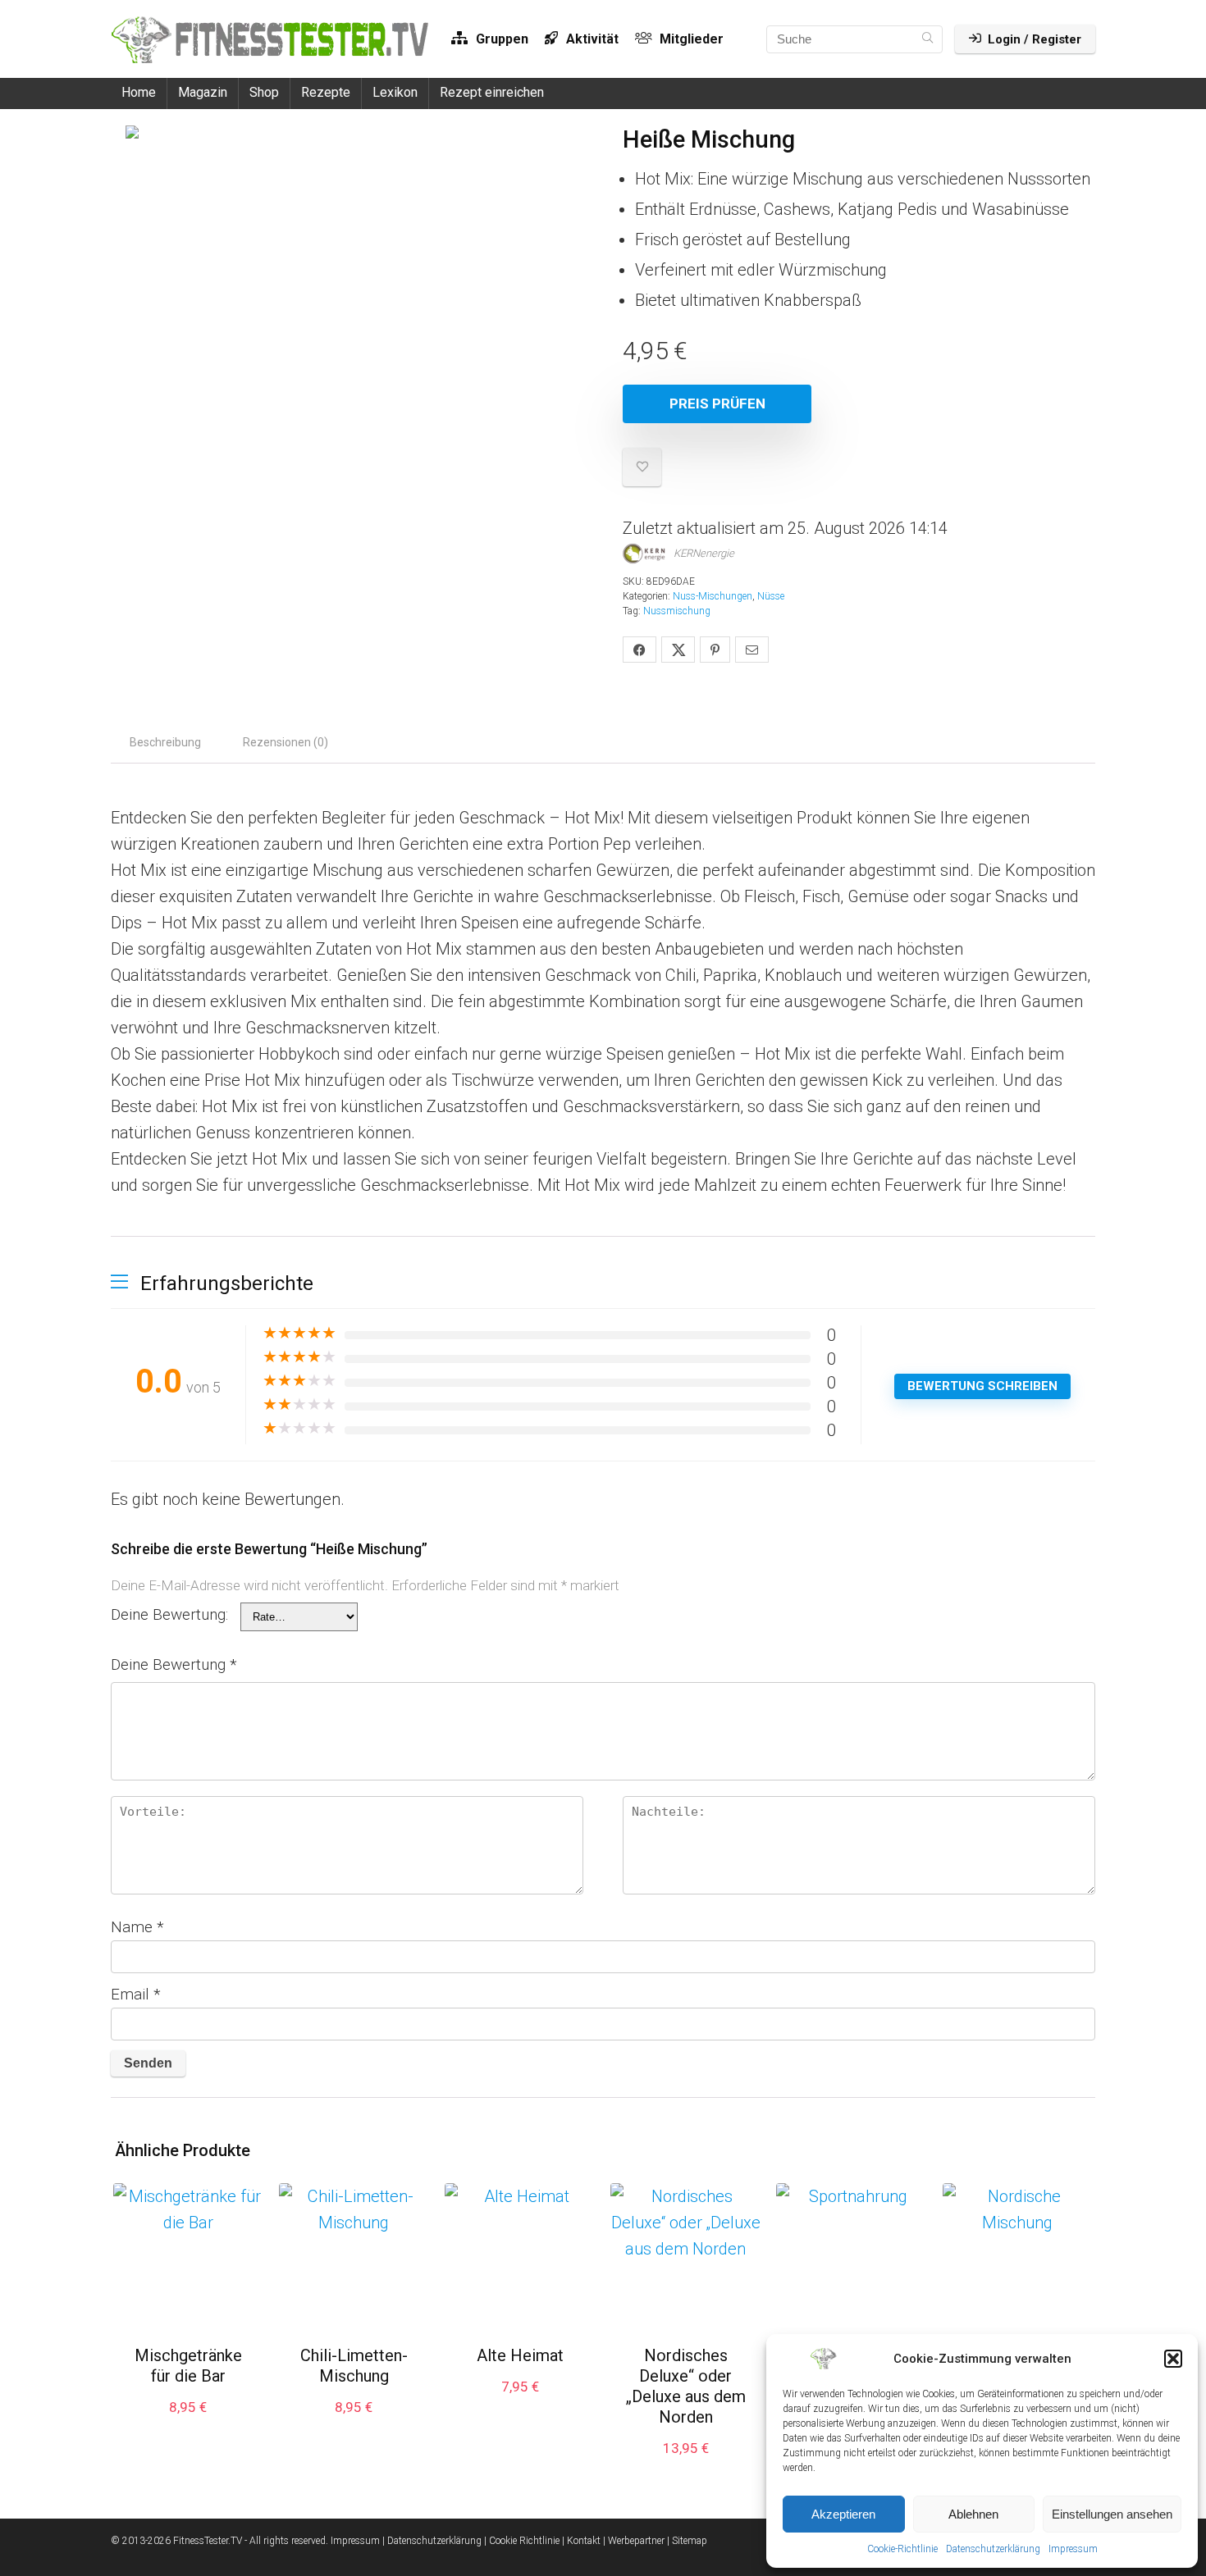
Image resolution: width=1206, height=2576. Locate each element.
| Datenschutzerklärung (432, 2541)
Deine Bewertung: (169, 1614)
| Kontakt (581, 2541)
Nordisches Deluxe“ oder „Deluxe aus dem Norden (686, 2386)
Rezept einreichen (492, 92)
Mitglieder (690, 39)
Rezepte (326, 92)
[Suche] (927, 39)
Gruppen (500, 39)
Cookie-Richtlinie (902, 2549)
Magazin (203, 92)
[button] (1173, 2359)
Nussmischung (677, 611)
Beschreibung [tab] (165, 742)
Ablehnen (973, 2514)
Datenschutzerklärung (993, 2549)
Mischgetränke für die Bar (188, 2366)
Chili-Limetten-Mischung (354, 2366)
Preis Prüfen (717, 403)
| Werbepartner (634, 2541)
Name (137, 1927)
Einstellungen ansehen (1112, 2514)
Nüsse (771, 596)
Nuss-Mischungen (713, 596)
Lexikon (395, 92)
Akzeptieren (843, 2514)
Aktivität (591, 39)
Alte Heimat (520, 2355)
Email (136, 1994)
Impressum (1073, 2549)
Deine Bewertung (174, 1664)
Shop (264, 92)
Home (139, 92)
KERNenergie (704, 553)
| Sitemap (687, 2541)
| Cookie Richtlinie (522, 2541)
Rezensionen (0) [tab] (286, 742)
